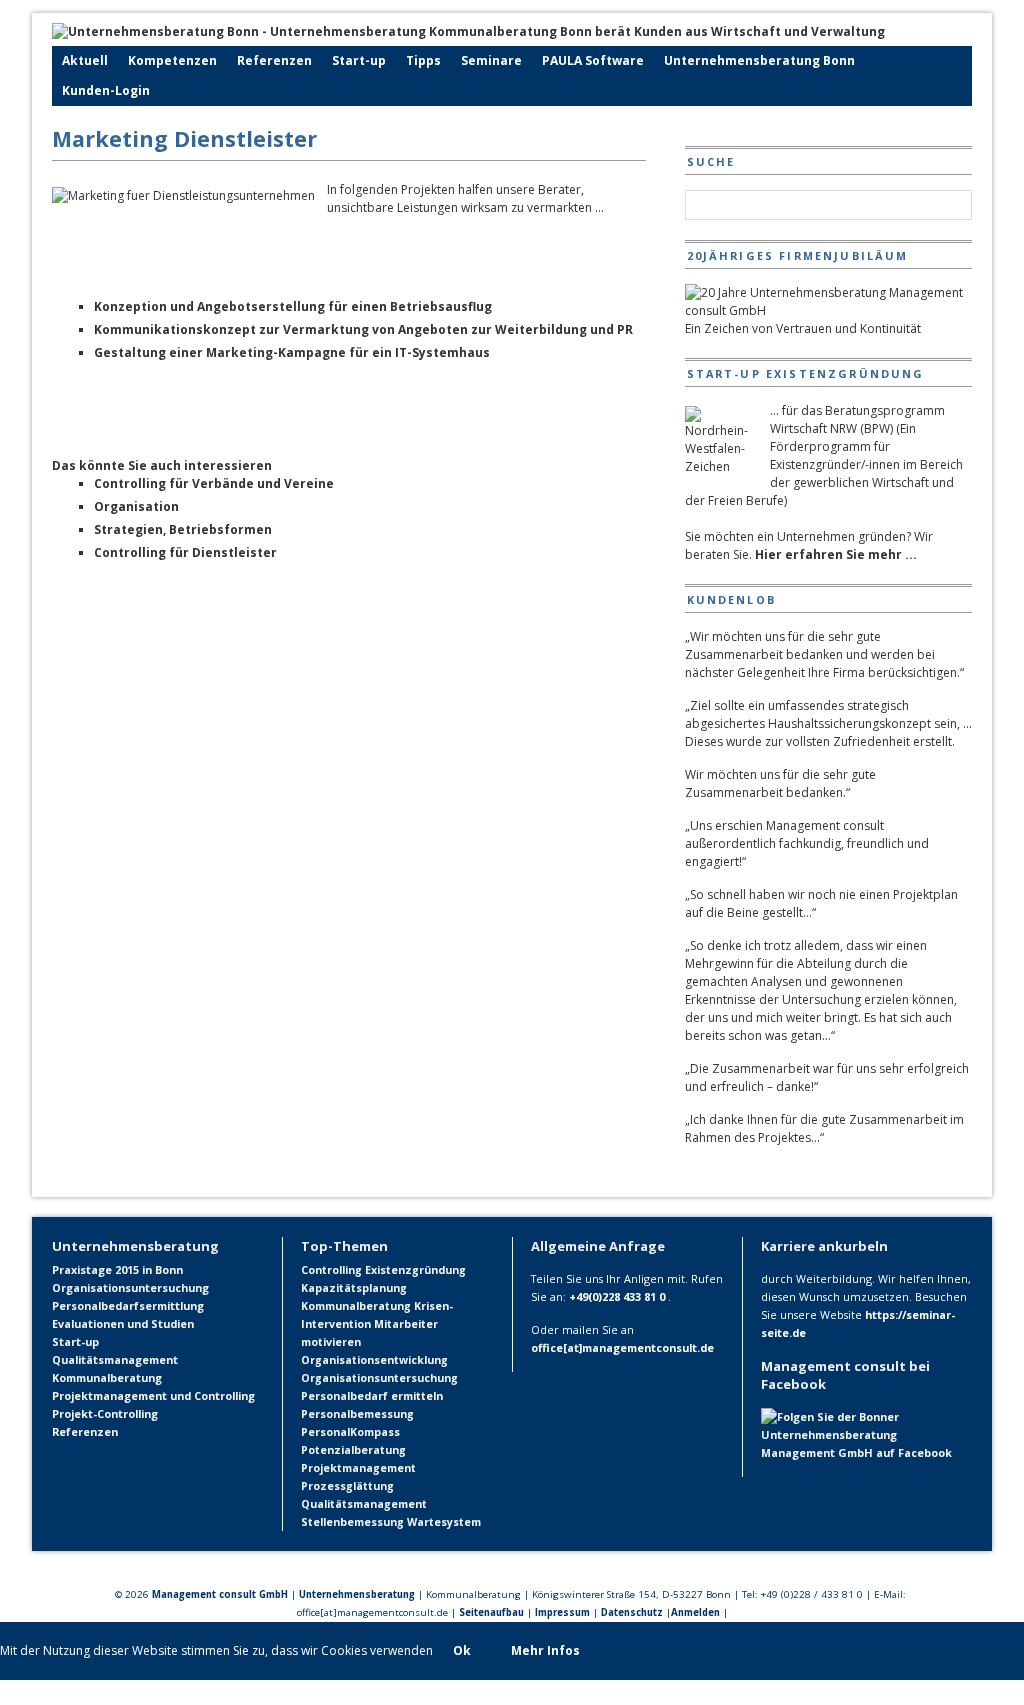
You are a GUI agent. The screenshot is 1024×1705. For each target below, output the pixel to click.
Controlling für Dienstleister (185, 552)
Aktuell (85, 60)
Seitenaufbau (491, 1612)
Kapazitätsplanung (354, 1288)
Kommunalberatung (107, 1377)
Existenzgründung (415, 1270)
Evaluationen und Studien (123, 1323)
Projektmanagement (358, 1468)
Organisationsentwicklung (374, 1360)
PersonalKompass (350, 1432)
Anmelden (695, 1612)
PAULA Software (593, 60)
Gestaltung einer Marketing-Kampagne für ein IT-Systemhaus (292, 352)
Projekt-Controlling (105, 1413)
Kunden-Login (106, 90)
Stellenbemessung (352, 1522)
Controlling (331, 1270)
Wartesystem (444, 1522)
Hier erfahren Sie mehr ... (836, 554)
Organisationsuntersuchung (130, 1287)
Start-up (359, 60)
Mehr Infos (545, 1650)
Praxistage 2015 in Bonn (117, 1269)
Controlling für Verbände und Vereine (214, 483)
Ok (462, 1650)
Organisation (136, 506)
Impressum (562, 1612)
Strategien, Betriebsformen (183, 529)
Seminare (491, 60)
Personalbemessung (357, 1414)
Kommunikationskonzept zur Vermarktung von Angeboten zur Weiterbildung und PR (363, 329)
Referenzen (274, 60)
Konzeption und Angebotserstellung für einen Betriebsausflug (293, 306)
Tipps (423, 60)
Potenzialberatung (353, 1450)
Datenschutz (632, 1612)
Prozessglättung (347, 1486)
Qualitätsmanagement (115, 1359)
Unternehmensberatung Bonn (759, 60)
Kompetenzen (172, 60)
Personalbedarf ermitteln (372, 1396)
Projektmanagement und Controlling (153, 1395)
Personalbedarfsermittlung (128, 1305)
